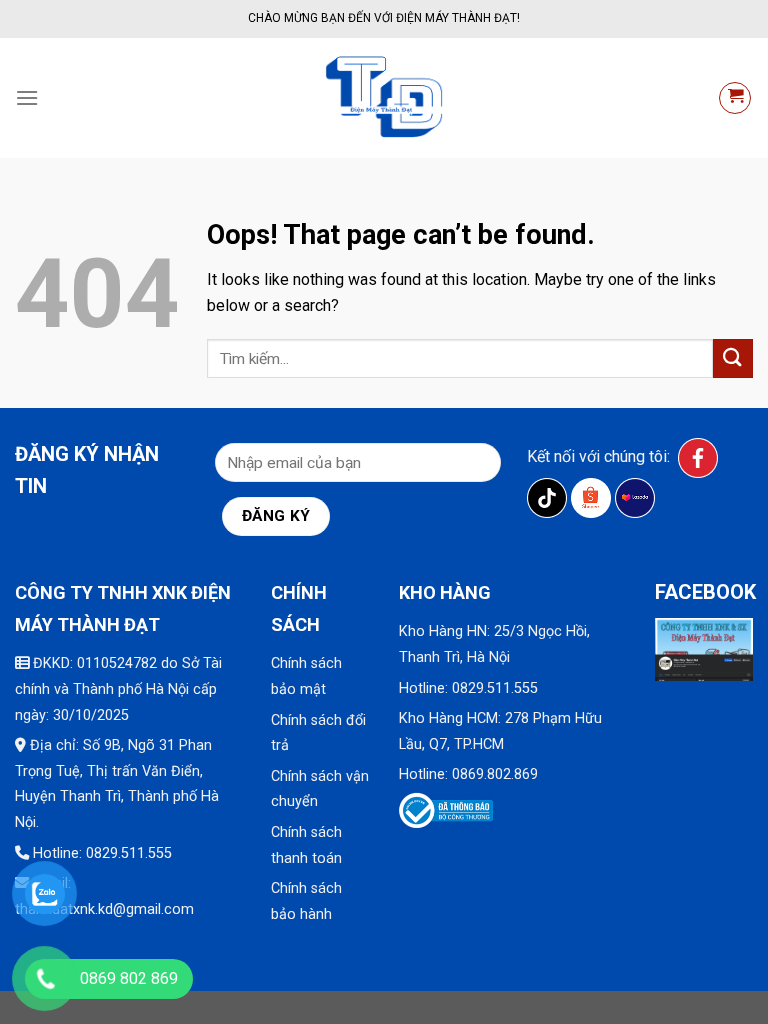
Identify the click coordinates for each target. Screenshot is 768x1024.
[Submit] (733, 358)
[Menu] (27, 97)
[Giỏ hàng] (735, 98)
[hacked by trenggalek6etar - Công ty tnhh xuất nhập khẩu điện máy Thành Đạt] (384, 98)
